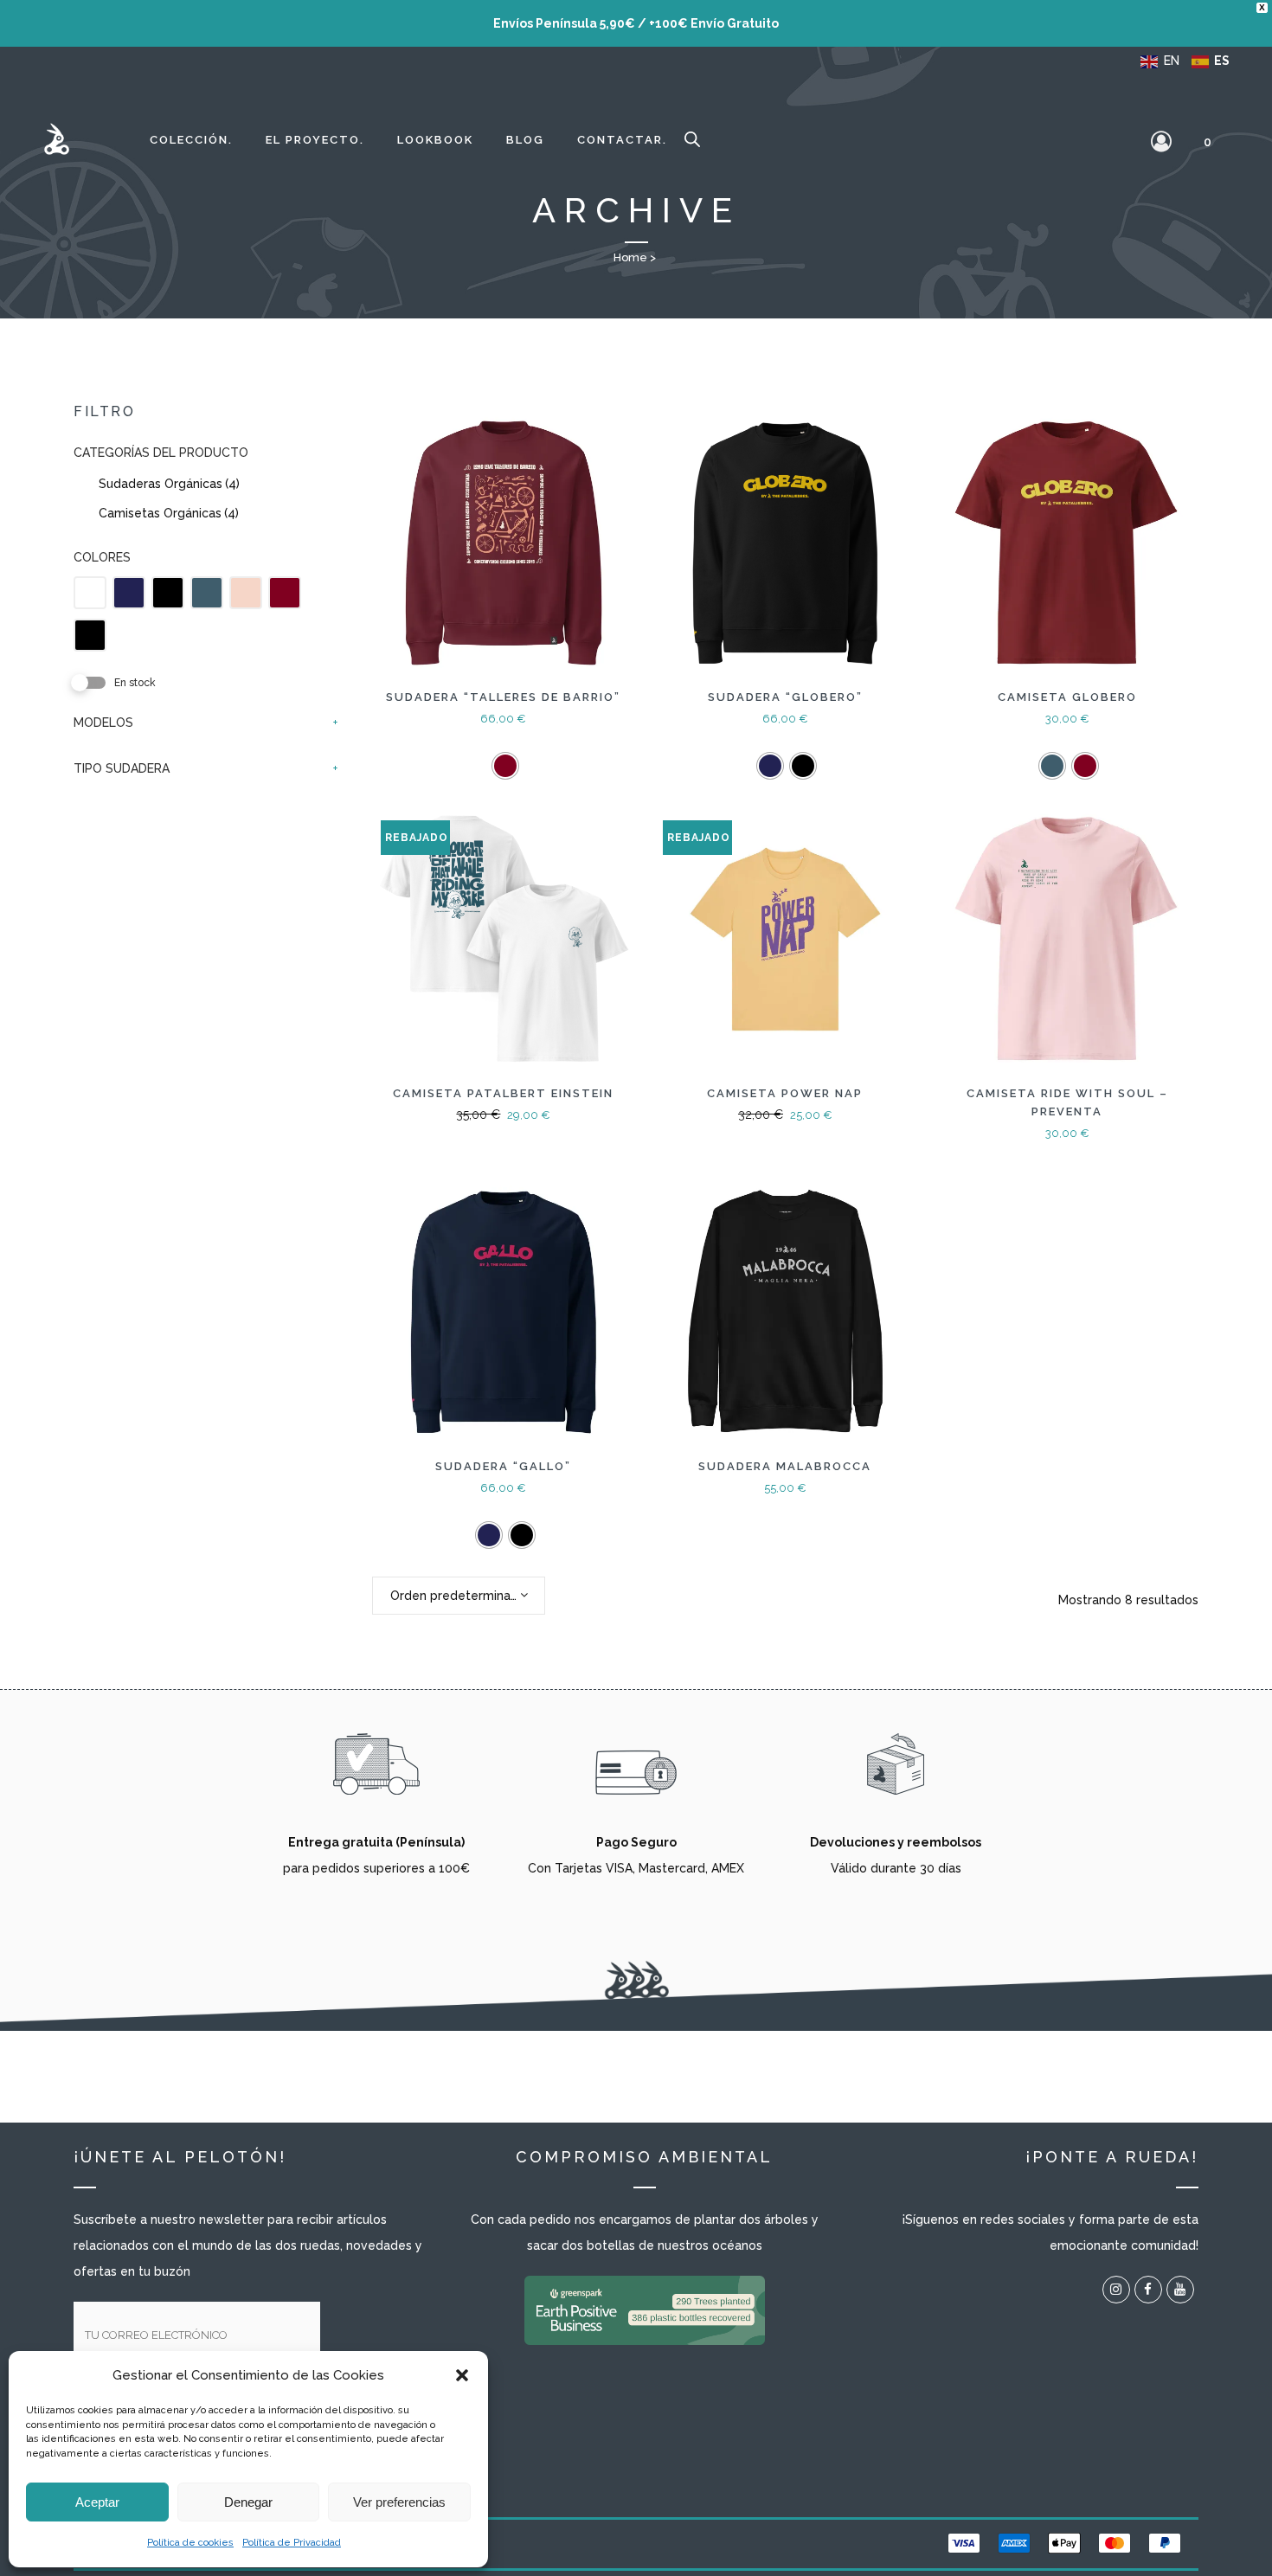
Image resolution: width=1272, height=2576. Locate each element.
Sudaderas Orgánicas (169, 484)
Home (630, 257)
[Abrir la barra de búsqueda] (692, 140)
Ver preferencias (399, 2502)
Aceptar (97, 2502)
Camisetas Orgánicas (169, 513)
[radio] (505, 766)
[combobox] (459, 1596)
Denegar (248, 2502)
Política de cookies (190, 2543)
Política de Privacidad (292, 2543)
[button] (462, 2375)
